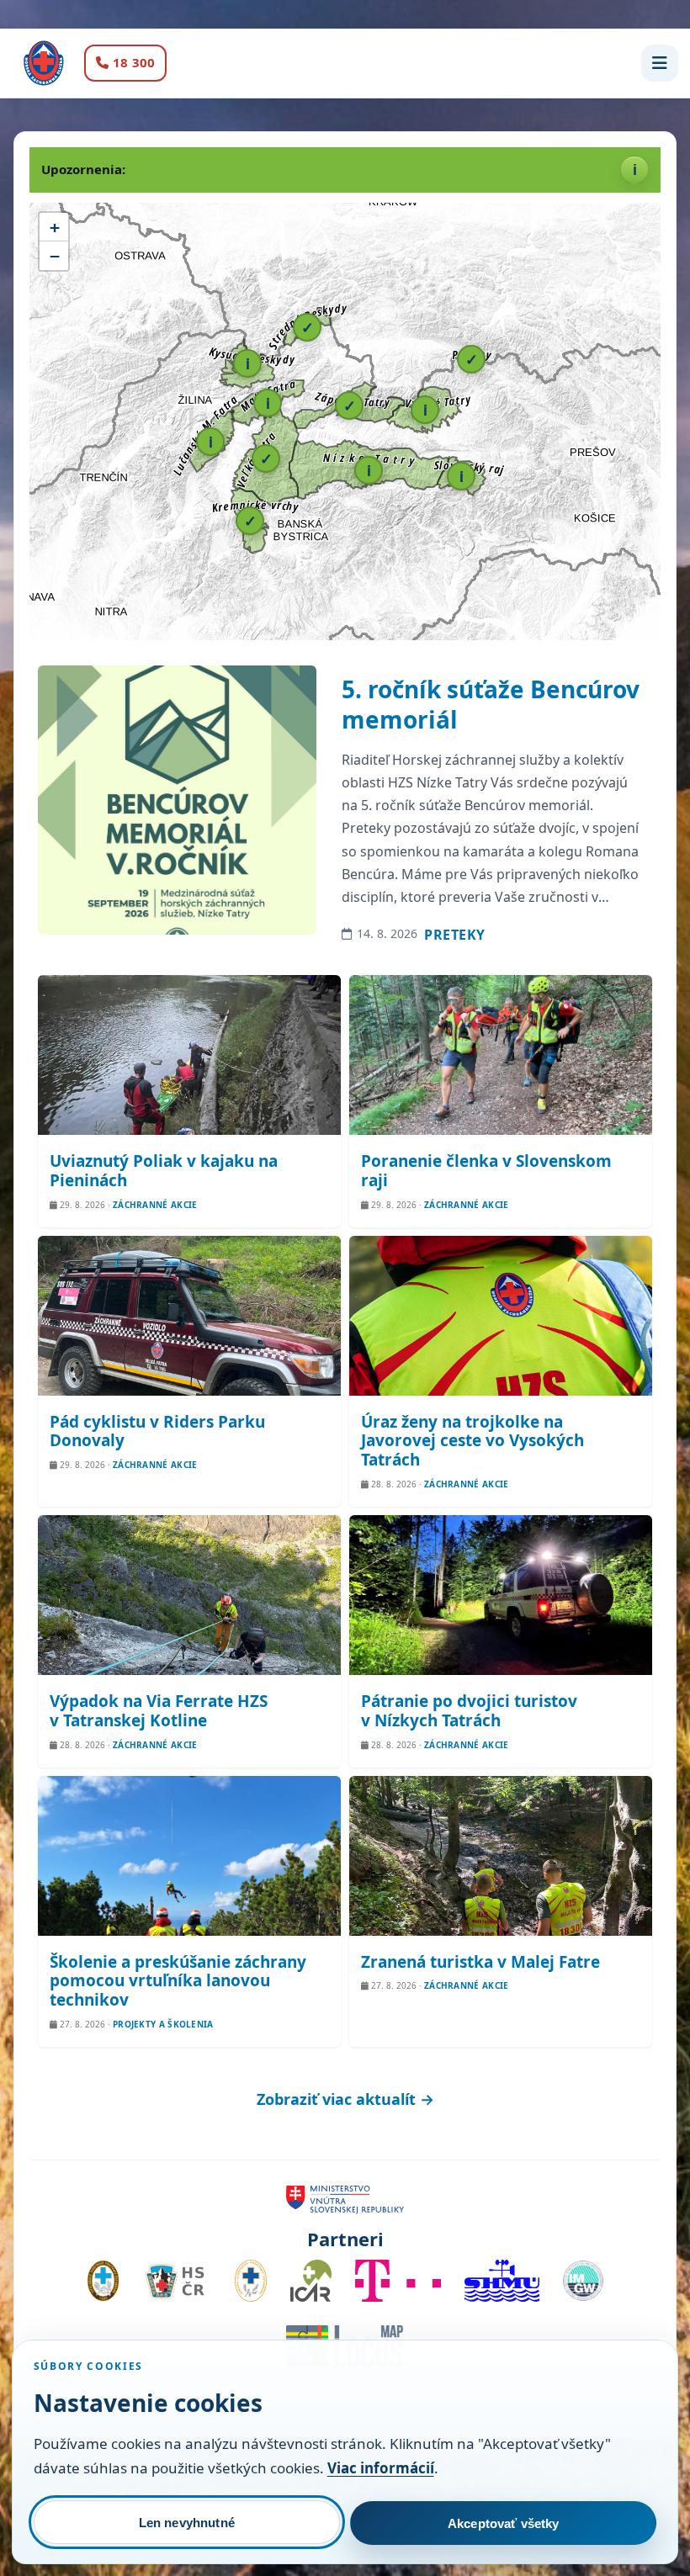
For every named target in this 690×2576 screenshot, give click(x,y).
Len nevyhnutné (187, 2523)
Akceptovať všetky (504, 2523)
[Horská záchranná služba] (44, 63)
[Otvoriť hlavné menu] (660, 63)
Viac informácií (381, 2468)
